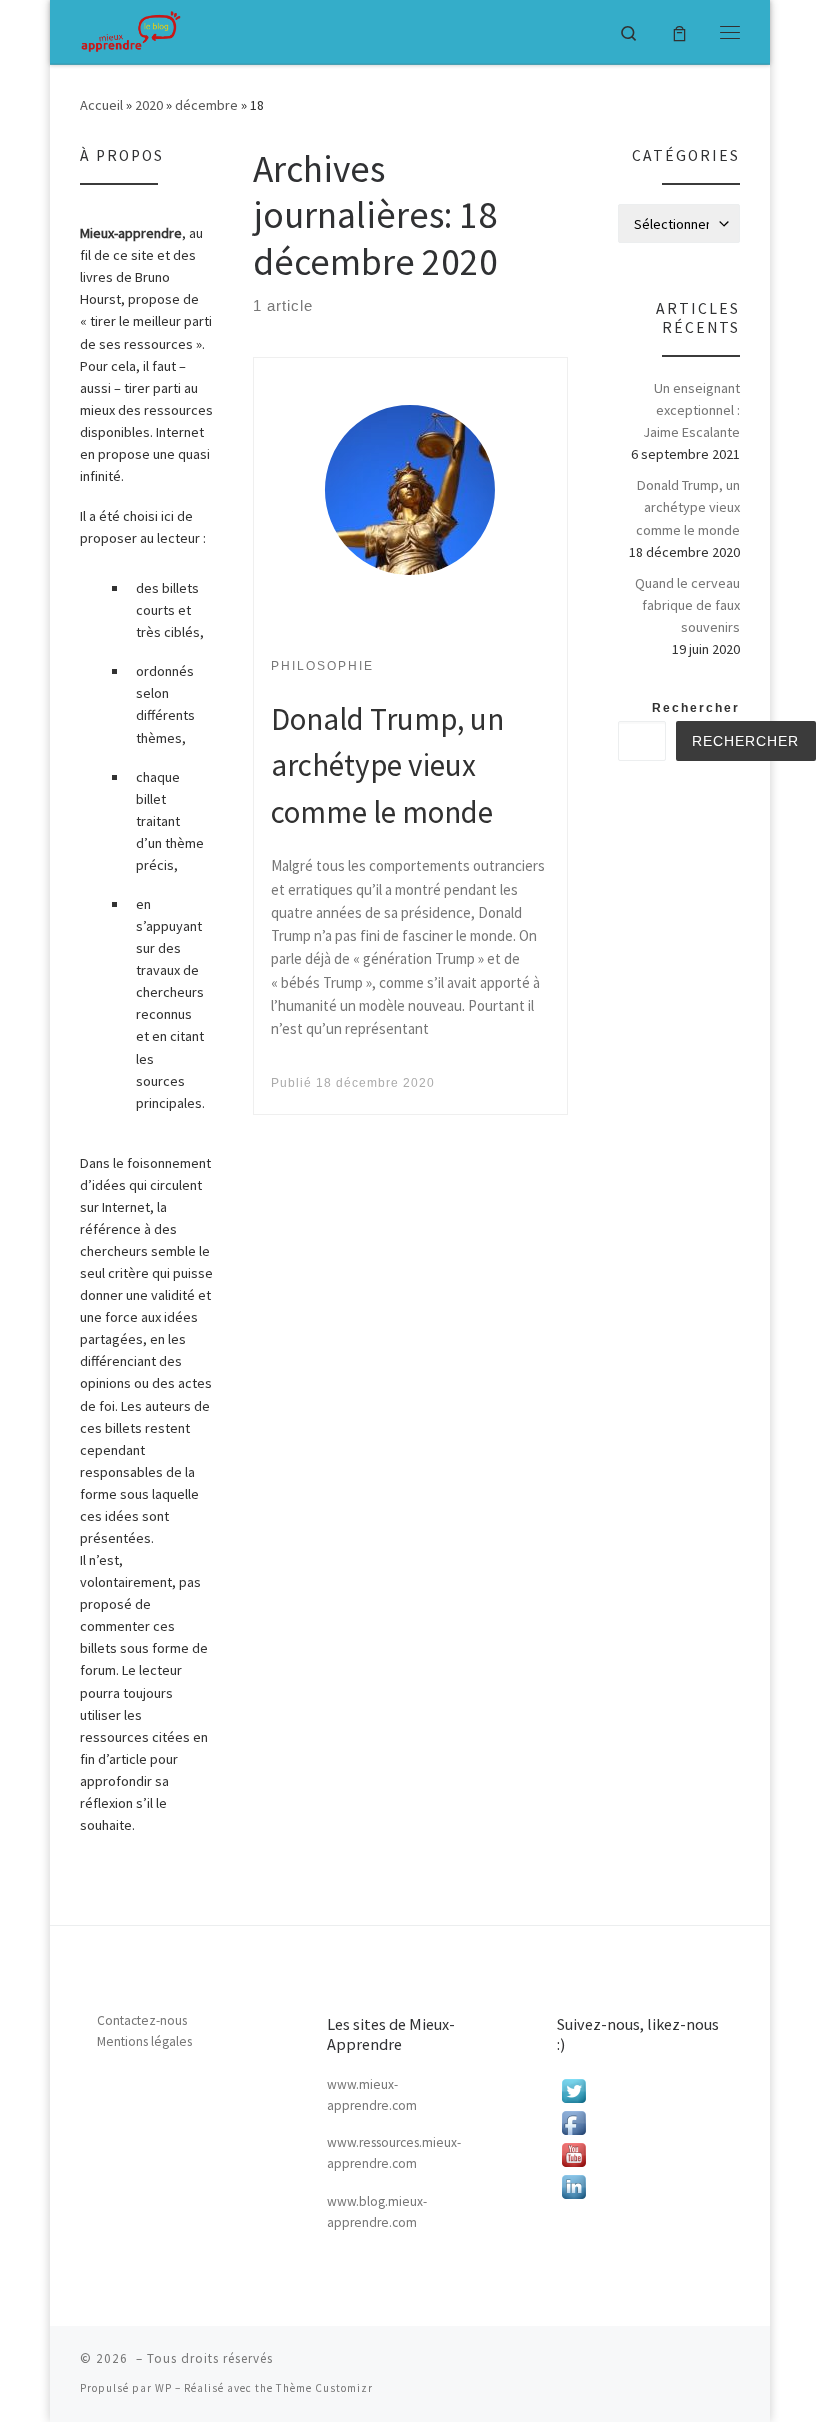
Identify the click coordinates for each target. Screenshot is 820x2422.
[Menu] (730, 32)
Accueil (101, 105)
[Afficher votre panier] (679, 31)
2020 (149, 105)
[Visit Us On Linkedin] (640, 2187)
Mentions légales (144, 2041)
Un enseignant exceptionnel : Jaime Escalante (691, 410)
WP (163, 2388)
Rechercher (696, 708)
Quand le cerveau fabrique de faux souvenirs (687, 605)
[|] (131, 31)
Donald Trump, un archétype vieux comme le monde (387, 765)
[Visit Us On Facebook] (640, 2123)
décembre (206, 105)
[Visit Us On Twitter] (640, 2091)
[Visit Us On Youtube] (640, 2155)
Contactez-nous (142, 2020)
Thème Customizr (324, 2388)
